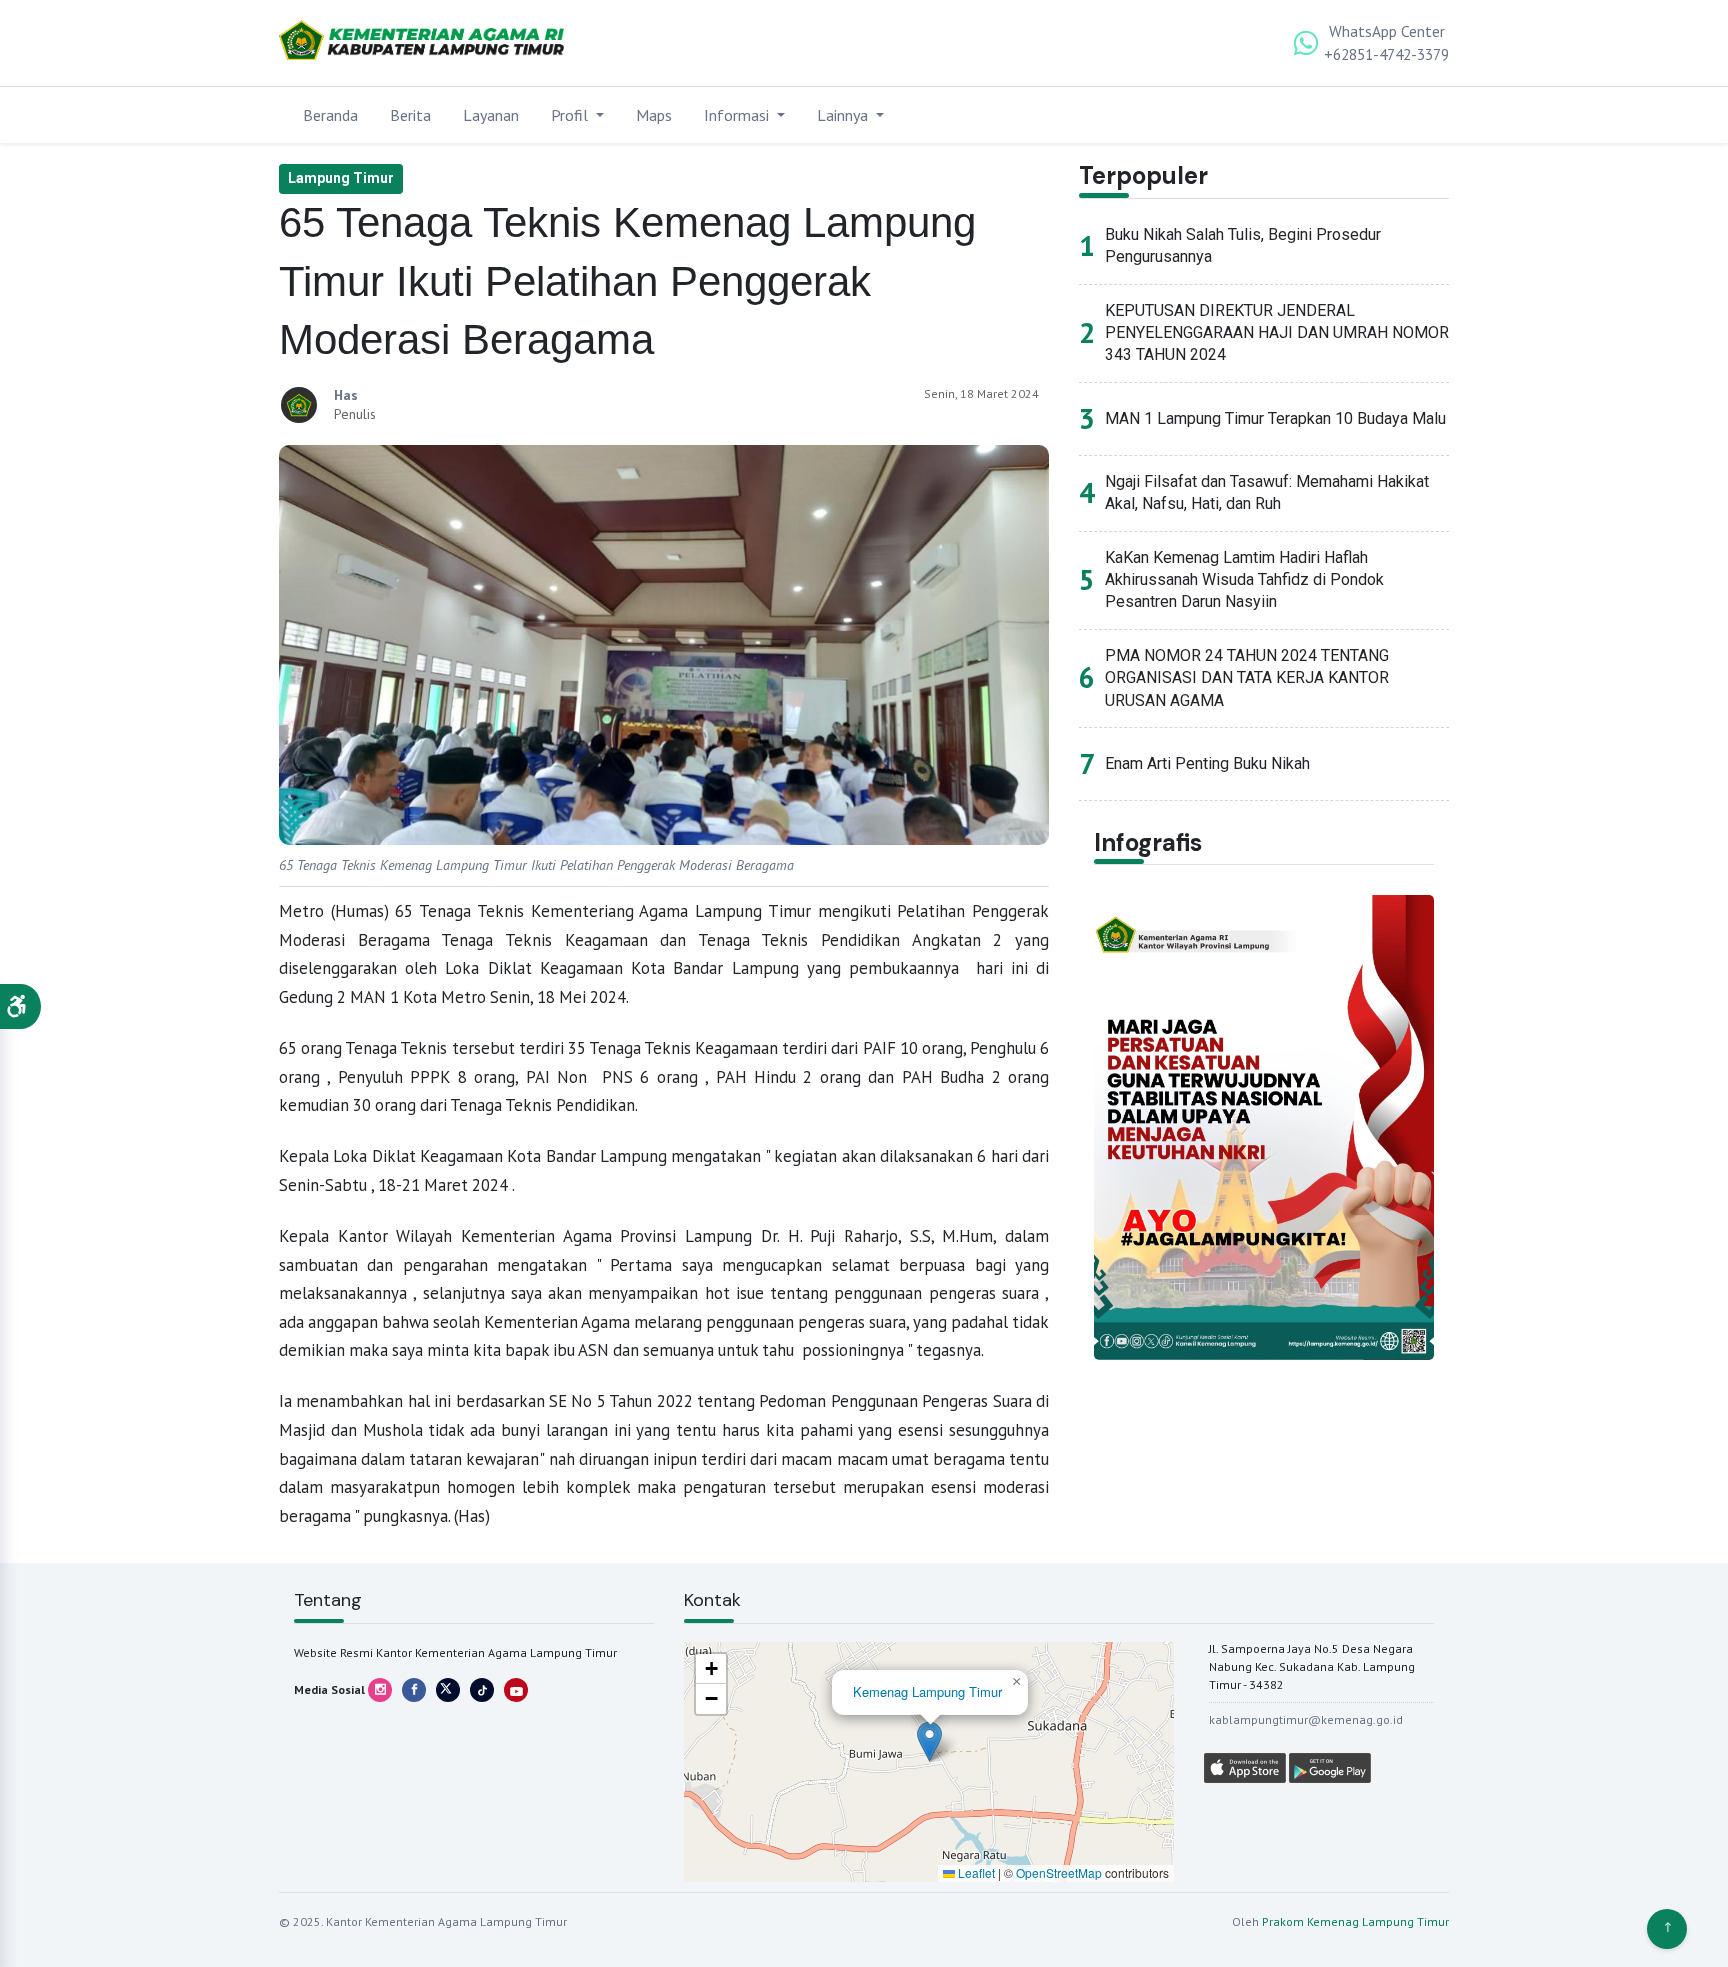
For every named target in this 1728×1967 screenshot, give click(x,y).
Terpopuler (1143, 175)
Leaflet (975, 1872)
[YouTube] (516, 1690)
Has (346, 395)
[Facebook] (414, 1690)
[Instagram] (380, 1690)
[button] (20, 1007)
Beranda (330, 115)
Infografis (1148, 842)
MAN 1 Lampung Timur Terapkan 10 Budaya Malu (1275, 418)
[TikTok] (482, 1690)
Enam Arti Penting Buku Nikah (1207, 763)
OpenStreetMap (1059, 1872)
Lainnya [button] (844, 115)
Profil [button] (571, 115)
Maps (654, 115)
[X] (448, 1690)
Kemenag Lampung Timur (927, 1691)
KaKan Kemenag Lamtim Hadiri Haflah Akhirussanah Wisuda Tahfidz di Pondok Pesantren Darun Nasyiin (1244, 580)
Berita (410, 115)
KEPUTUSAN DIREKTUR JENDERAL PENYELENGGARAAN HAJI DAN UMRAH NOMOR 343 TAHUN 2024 (1277, 333)
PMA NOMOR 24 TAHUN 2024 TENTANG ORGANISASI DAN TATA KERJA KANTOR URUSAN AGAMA (1247, 678)
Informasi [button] (738, 115)
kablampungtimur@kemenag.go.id (1306, 1719)
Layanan (491, 115)
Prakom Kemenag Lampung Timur (1355, 1921)
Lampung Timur (341, 178)
